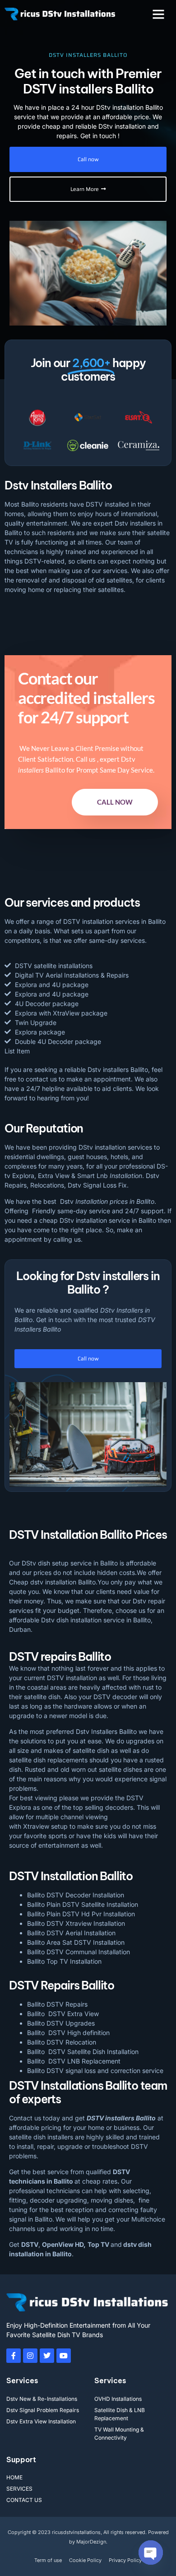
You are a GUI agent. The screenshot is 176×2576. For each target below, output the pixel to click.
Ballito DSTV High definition (68, 2033)
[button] (158, 14)
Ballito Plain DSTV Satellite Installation (83, 1904)
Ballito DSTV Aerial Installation (71, 1933)
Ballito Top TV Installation (64, 1961)
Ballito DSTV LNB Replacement (74, 2061)
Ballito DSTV (45, 1952)
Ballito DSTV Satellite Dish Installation (83, 2052)
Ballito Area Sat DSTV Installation (76, 1942)
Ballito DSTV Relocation (62, 2042)
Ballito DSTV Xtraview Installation (76, 1923)
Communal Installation (98, 1952)
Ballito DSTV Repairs (57, 2004)
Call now (115, 802)
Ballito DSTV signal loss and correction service (95, 2071)
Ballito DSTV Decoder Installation (76, 1895)
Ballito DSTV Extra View (63, 2014)
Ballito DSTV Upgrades (61, 2023)
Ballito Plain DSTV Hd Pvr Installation (81, 1914)
